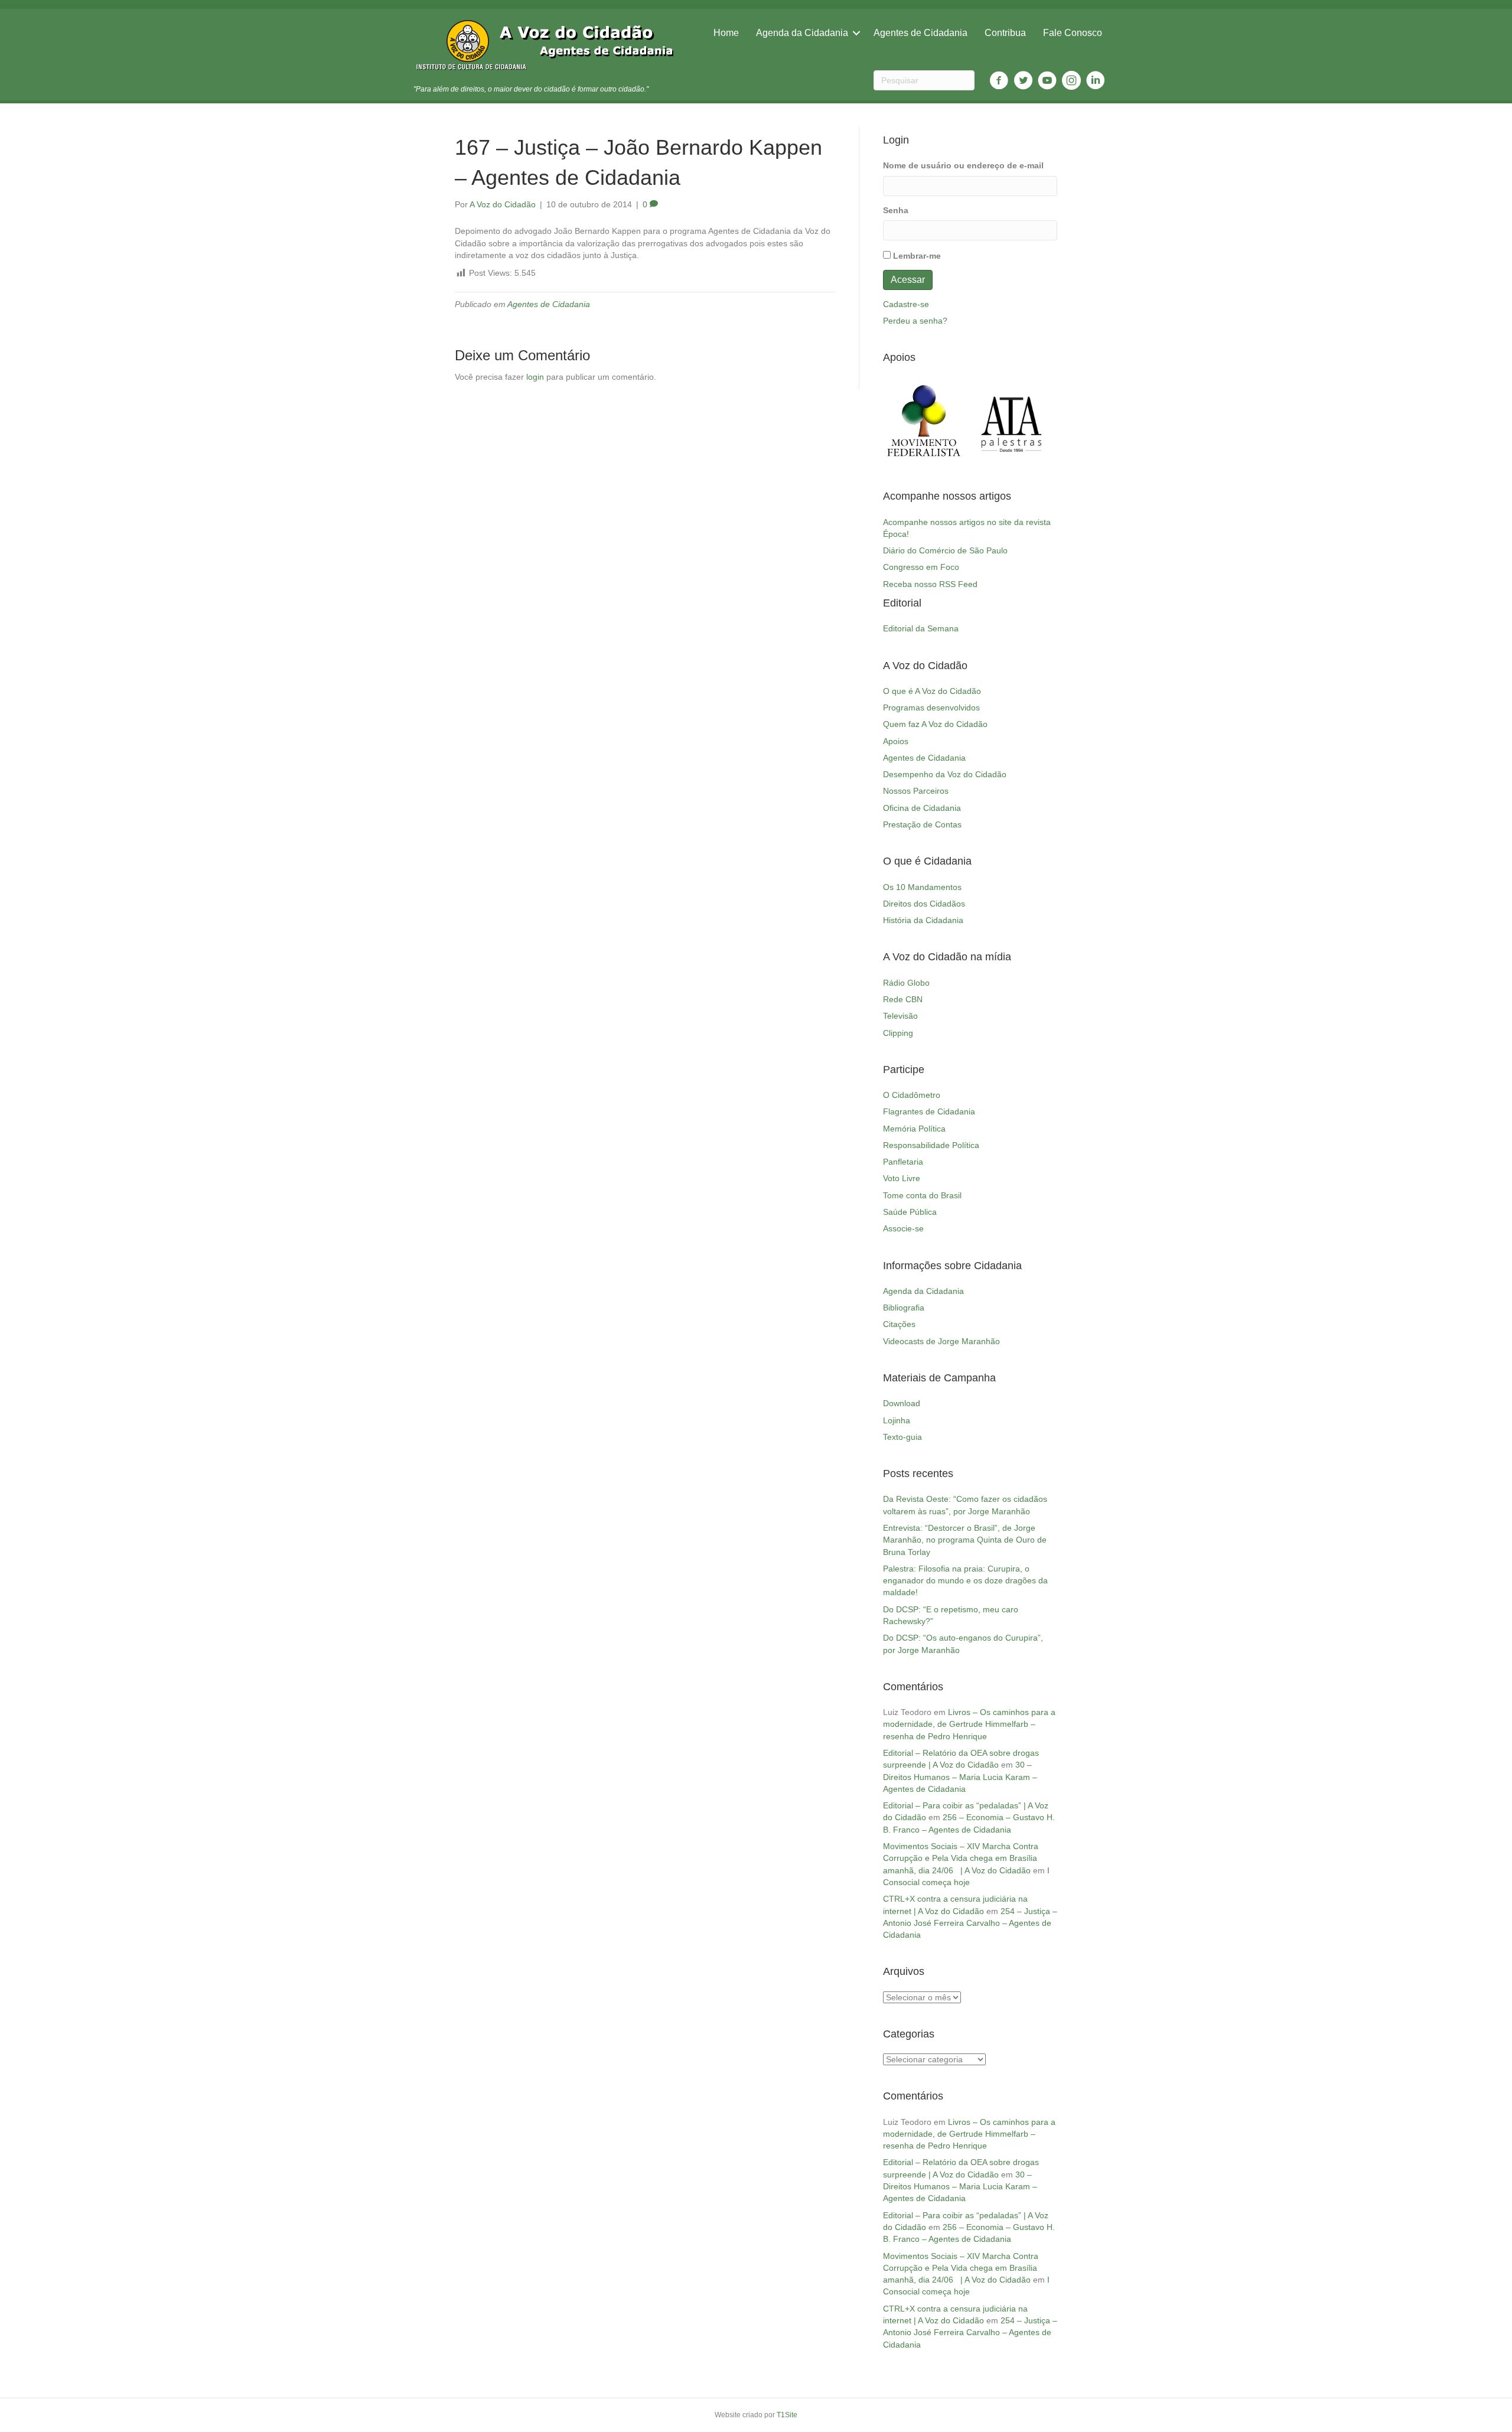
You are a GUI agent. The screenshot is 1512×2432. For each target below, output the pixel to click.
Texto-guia (902, 1437)
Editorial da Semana (921, 628)
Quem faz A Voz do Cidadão (935, 724)
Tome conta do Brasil (922, 1195)
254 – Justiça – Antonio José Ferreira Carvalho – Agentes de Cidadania (970, 1923)
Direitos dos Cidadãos (924, 904)
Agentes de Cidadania (920, 33)
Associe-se (903, 1228)
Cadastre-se (906, 304)
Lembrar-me (917, 256)
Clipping (898, 1033)
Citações (899, 1324)
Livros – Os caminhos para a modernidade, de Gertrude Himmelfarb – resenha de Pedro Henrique (969, 1724)
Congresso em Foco (921, 567)
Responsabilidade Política (931, 1145)
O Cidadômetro (912, 1095)
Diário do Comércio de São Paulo (945, 550)
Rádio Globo (906, 983)
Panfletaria (903, 1162)
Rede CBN (903, 999)
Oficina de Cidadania (922, 808)
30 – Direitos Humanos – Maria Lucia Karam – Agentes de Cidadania (960, 1777)
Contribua (1005, 33)
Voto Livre (902, 1178)
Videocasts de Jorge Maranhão (941, 1341)
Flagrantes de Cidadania (929, 1111)
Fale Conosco (1073, 33)
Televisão (900, 1016)
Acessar (908, 280)
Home (726, 33)
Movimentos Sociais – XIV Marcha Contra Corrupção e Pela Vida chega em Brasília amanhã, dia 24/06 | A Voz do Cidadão (961, 1858)
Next (1042, 421)
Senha (896, 210)
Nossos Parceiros (916, 791)
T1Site (787, 2415)
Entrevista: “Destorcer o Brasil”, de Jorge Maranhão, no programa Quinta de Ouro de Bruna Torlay (965, 1540)
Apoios (896, 741)
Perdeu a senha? (915, 321)
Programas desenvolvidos (931, 708)
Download (902, 1403)
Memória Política (914, 1129)
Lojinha (897, 1420)
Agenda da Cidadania (802, 33)
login (535, 377)
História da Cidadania (923, 920)
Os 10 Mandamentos (922, 887)
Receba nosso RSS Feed (930, 584)
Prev (898, 421)
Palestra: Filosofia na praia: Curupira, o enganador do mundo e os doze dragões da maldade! (965, 1581)
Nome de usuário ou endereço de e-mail (963, 165)
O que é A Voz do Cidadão (932, 691)
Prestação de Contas (922, 824)
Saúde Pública (910, 1212)
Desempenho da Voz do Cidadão (945, 774)
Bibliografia (904, 1308)
